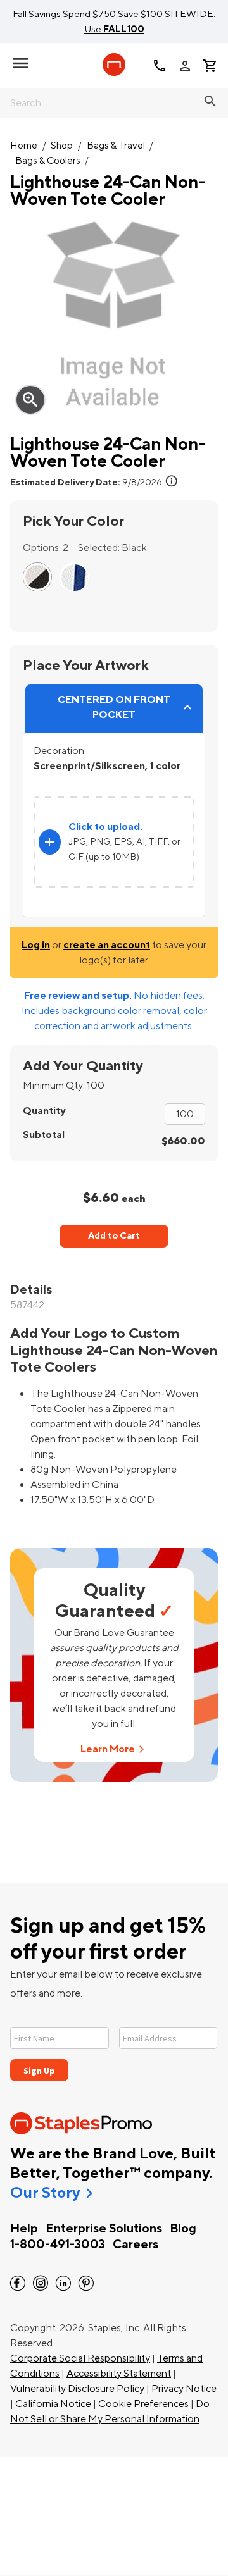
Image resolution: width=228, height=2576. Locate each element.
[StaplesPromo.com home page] (114, 65)
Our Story (45, 2193)
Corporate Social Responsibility (80, 2358)
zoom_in (30, 400)
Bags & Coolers (48, 161)
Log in (36, 945)
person (185, 66)
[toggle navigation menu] (20, 63)
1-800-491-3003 (58, 2245)
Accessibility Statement (119, 2374)
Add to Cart (114, 1236)
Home (24, 146)
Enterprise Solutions (104, 2229)
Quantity (44, 1111)
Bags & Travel (116, 146)
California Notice (53, 2404)
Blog (183, 2229)
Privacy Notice (184, 2389)
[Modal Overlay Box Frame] (114, 2046)
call (160, 66)
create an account (107, 945)
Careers (136, 2245)
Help (24, 2229)
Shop (62, 146)
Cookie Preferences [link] (143, 2404)
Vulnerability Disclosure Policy (77, 2389)
